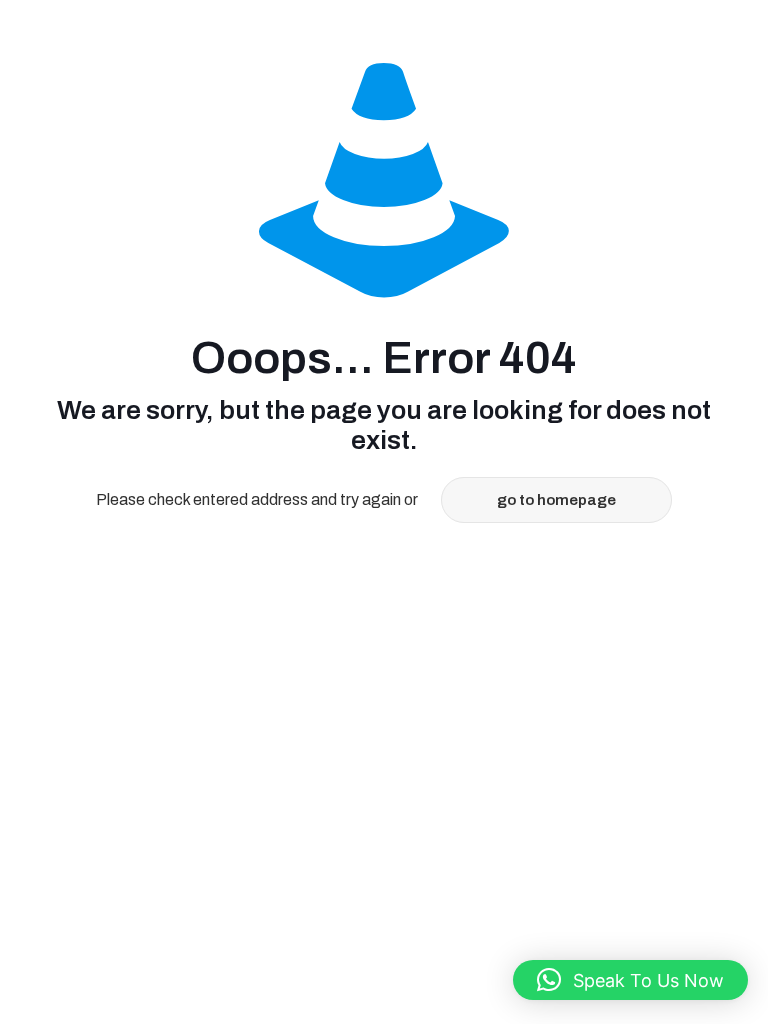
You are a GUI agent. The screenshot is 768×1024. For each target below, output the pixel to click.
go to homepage (556, 500)
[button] (630, 980)
